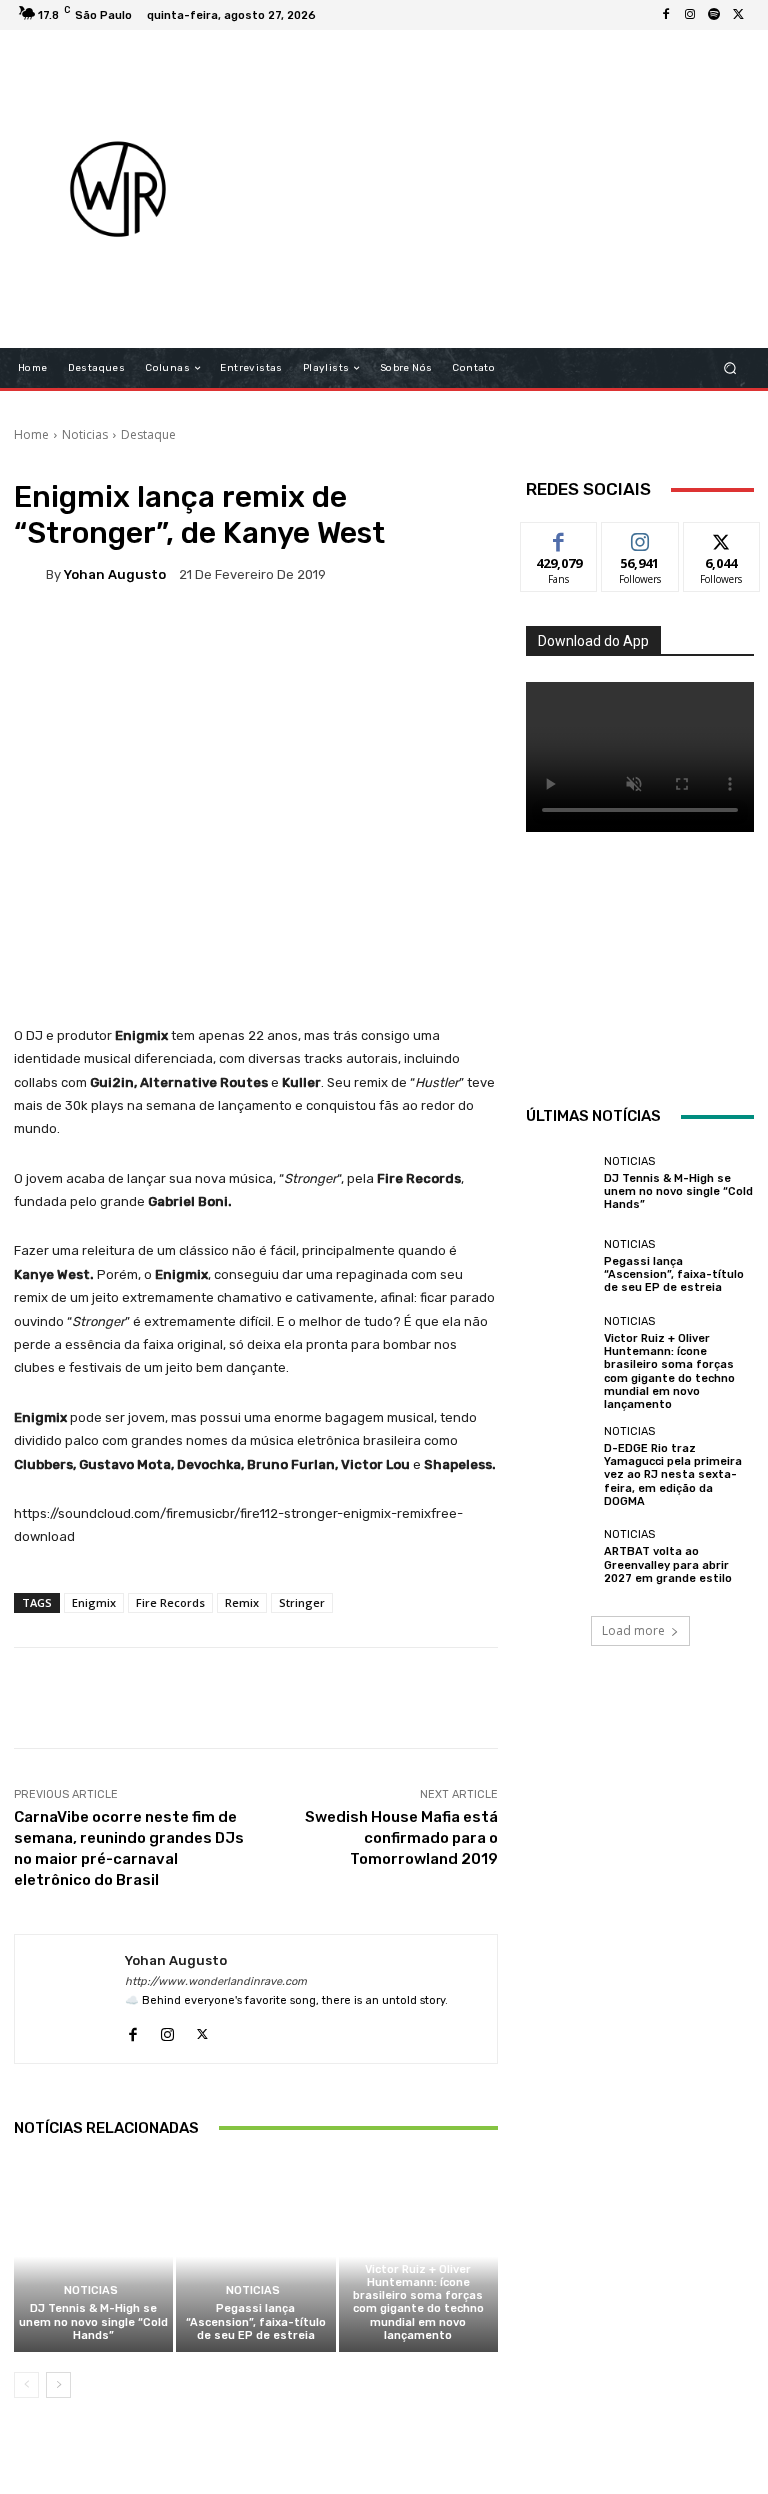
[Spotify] (714, 15)
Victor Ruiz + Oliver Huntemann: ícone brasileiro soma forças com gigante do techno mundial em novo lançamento (418, 2302)
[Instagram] (690, 15)
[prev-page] (26, 2385)
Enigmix (94, 1602)
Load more (633, 1630)
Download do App (593, 641)
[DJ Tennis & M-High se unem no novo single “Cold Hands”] (93, 2256)
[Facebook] (666, 15)
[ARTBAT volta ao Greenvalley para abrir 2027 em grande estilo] (560, 1557)
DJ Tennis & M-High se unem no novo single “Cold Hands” (93, 2321)
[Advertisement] (505, 189)
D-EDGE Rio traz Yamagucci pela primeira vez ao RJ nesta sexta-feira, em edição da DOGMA (673, 1475)
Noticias (85, 434)
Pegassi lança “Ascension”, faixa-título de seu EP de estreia (256, 2321)
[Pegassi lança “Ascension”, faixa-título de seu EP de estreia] (255, 2256)
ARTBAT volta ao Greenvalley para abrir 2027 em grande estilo (668, 1564)
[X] (738, 15)
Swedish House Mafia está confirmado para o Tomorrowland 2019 (401, 1838)
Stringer (302, 1602)
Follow (640, 537)
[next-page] (58, 2385)
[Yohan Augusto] (30, 574)
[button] (730, 368)
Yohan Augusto (115, 574)
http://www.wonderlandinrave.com (216, 1981)
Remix (242, 1602)
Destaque (148, 434)
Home (31, 434)
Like (559, 537)
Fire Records (170, 1602)
